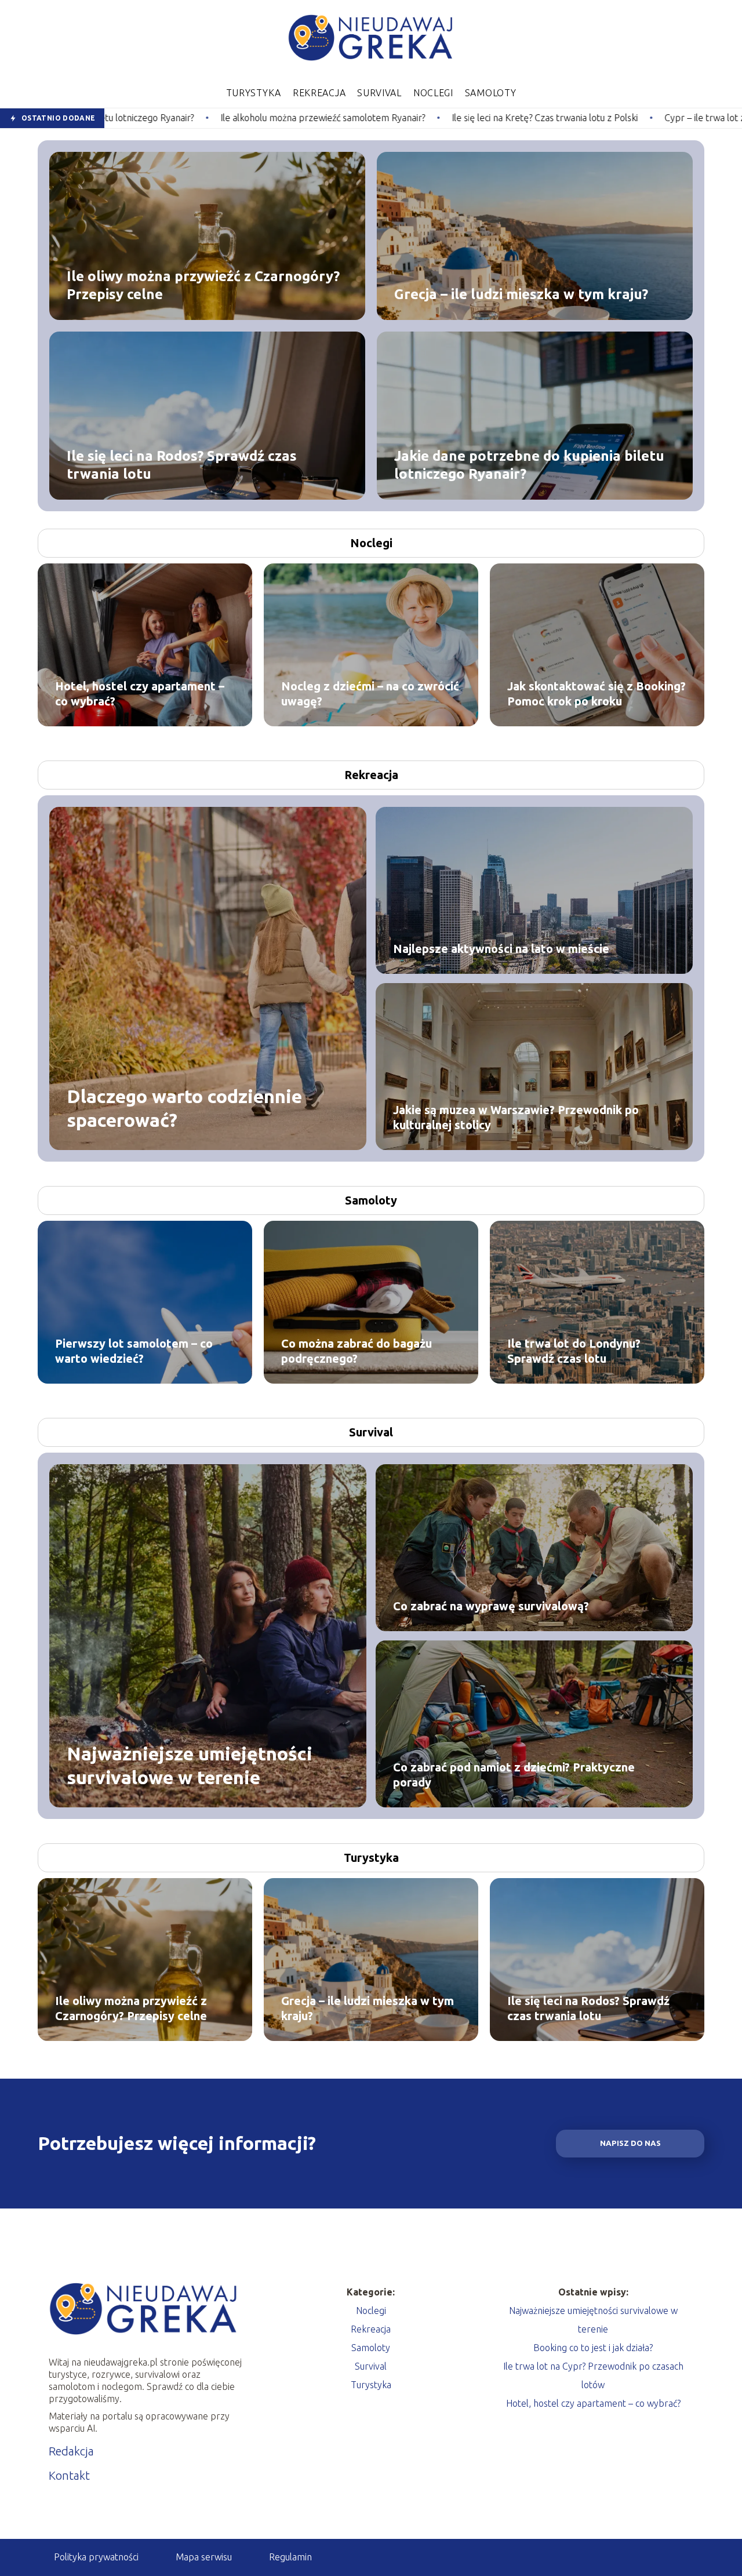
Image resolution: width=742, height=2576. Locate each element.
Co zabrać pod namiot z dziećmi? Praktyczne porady (514, 1775)
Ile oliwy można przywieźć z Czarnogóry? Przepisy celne (203, 285)
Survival (379, 93)
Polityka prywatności (96, 2557)
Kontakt (69, 2475)
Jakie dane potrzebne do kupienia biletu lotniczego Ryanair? (529, 464)
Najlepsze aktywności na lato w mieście (501, 949)
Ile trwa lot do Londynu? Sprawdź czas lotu (574, 1351)
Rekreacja (319, 93)
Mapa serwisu (204, 2557)
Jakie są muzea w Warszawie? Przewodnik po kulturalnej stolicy (516, 1117)
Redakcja (71, 2451)
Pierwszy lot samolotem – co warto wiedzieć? (134, 1351)
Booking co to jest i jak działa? (593, 2348)
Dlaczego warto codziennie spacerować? (184, 1108)
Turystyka (254, 93)
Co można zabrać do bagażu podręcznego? (357, 1351)
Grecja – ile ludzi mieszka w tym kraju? (521, 294)
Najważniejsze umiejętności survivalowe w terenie (190, 1765)
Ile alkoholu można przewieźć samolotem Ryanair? (163, 118)
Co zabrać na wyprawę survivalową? (491, 1606)
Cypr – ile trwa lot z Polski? (559, 118)
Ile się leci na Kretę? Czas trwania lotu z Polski (385, 118)
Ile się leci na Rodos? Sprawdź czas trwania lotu (182, 464)
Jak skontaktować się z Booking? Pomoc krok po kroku (596, 694)
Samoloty (491, 93)
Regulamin (290, 2557)
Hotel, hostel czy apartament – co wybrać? (140, 694)
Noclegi (433, 93)
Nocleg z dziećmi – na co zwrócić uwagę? (370, 694)
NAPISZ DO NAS (630, 2143)
